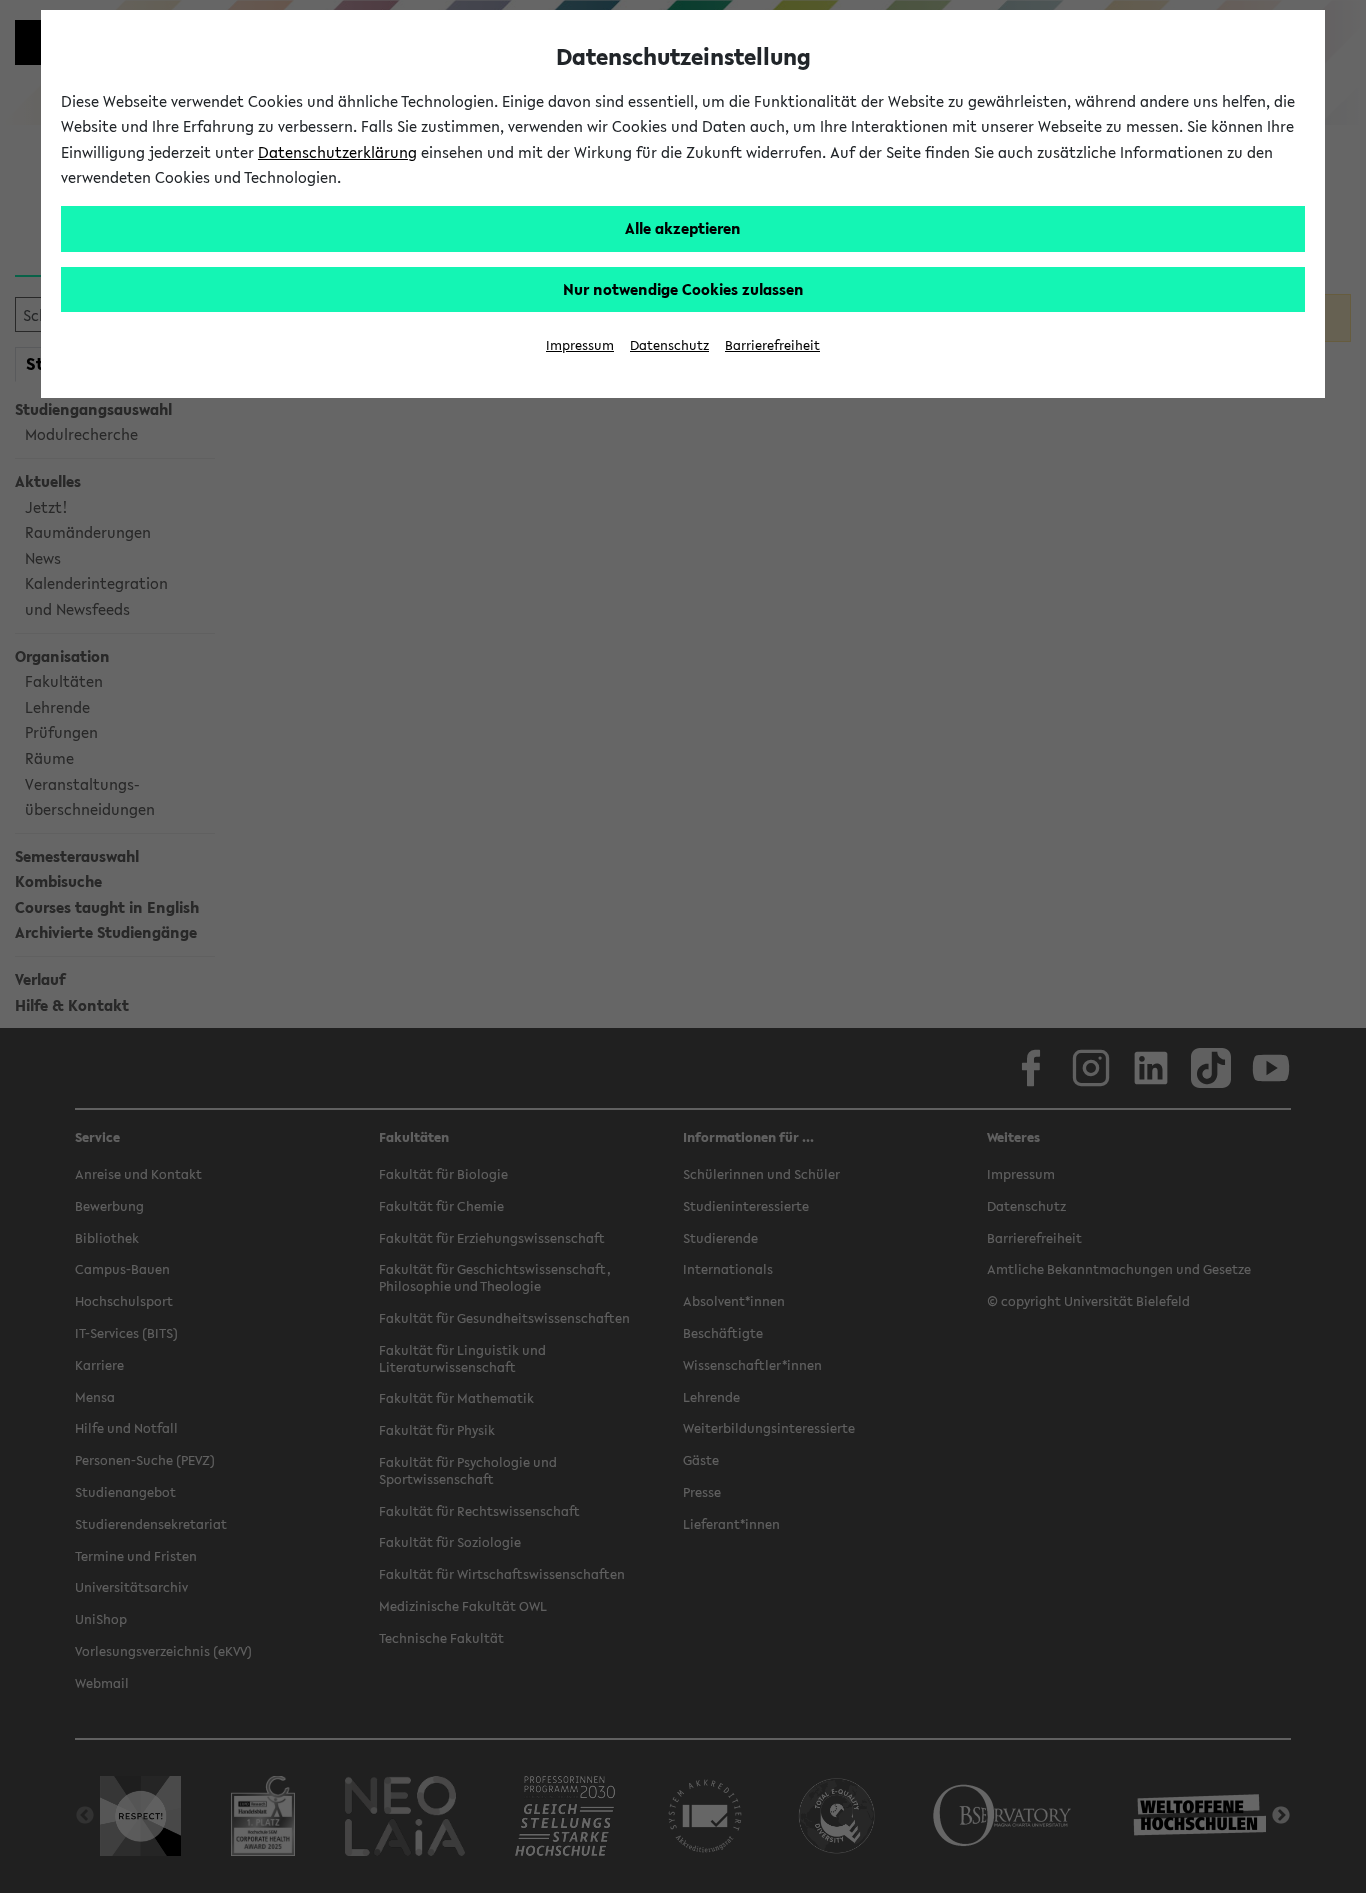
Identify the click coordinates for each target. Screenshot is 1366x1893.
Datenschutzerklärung (337, 152)
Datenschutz (669, 345)
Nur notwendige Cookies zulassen (683, 289)
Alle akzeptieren (683, 228)
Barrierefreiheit (772, 345)
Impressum (580, 345)
